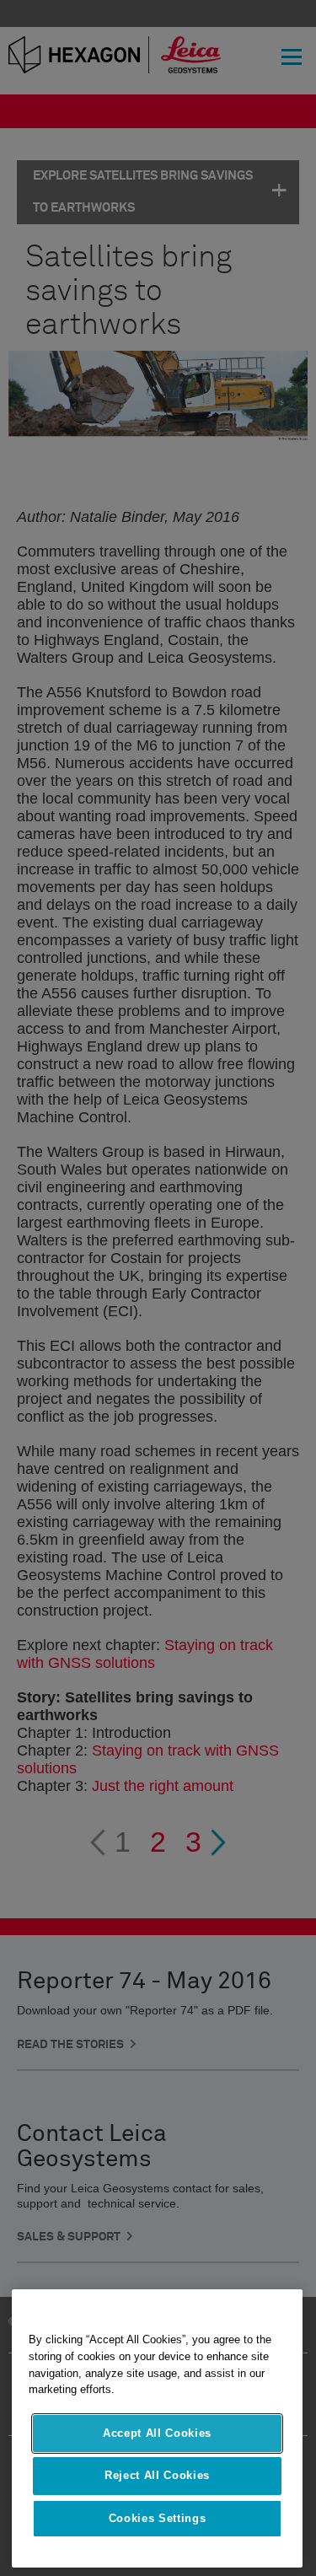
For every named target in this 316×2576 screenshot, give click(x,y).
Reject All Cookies (157, 2475)
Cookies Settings (158, 2518)
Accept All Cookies (157, 2433)
